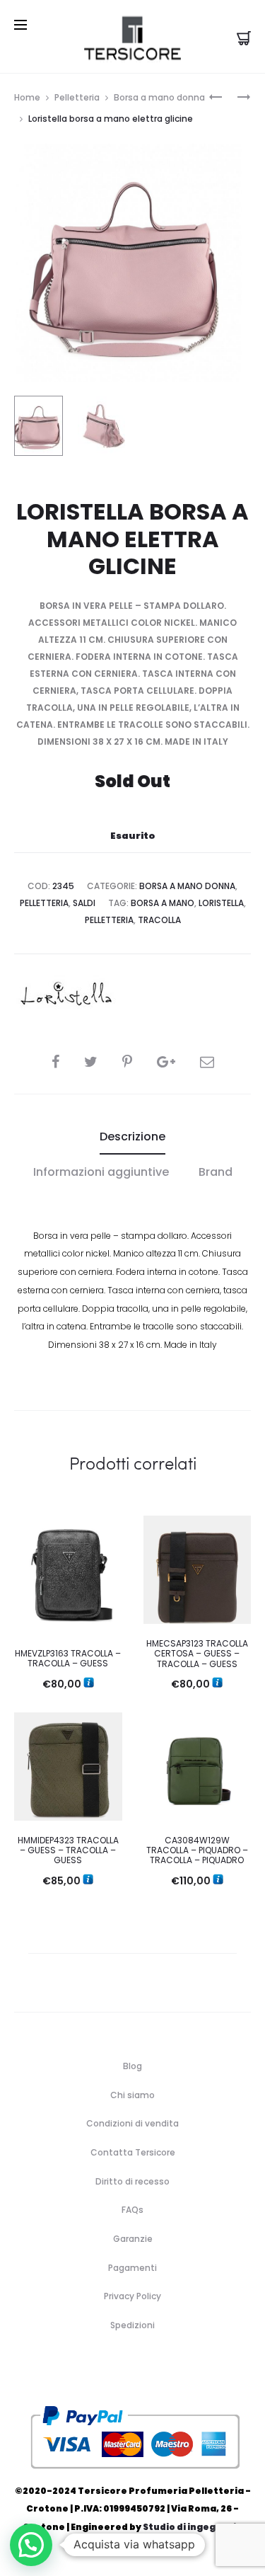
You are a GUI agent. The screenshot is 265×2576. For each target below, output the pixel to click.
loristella (221, 903)
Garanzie (133, 2239)
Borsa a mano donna (159, 97)
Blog (132, 2066)
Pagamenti (132, 2268)
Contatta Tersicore (133, 2152)
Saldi (84, 903)
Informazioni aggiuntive (101, 1172)
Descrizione (132, 1137)
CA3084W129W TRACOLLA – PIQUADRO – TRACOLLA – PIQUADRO (197, 1850)
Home (27, 97)
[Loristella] (67, 996)
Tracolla (159, 920)
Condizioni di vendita (132, 2123)
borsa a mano (163, 903)
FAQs (132, 2210)
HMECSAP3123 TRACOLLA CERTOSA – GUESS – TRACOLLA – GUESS (197, 1654)
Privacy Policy (132, 2296)
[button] (31, 2545)
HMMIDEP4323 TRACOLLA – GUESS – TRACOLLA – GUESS (68, 1850)
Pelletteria (77, 97)
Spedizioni (132, 2325)
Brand (216, 1172)
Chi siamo (132, 2095)
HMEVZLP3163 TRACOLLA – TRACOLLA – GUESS (68, 1658)
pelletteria (109, 920)
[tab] (132, 1137)
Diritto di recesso (132, 2181)
